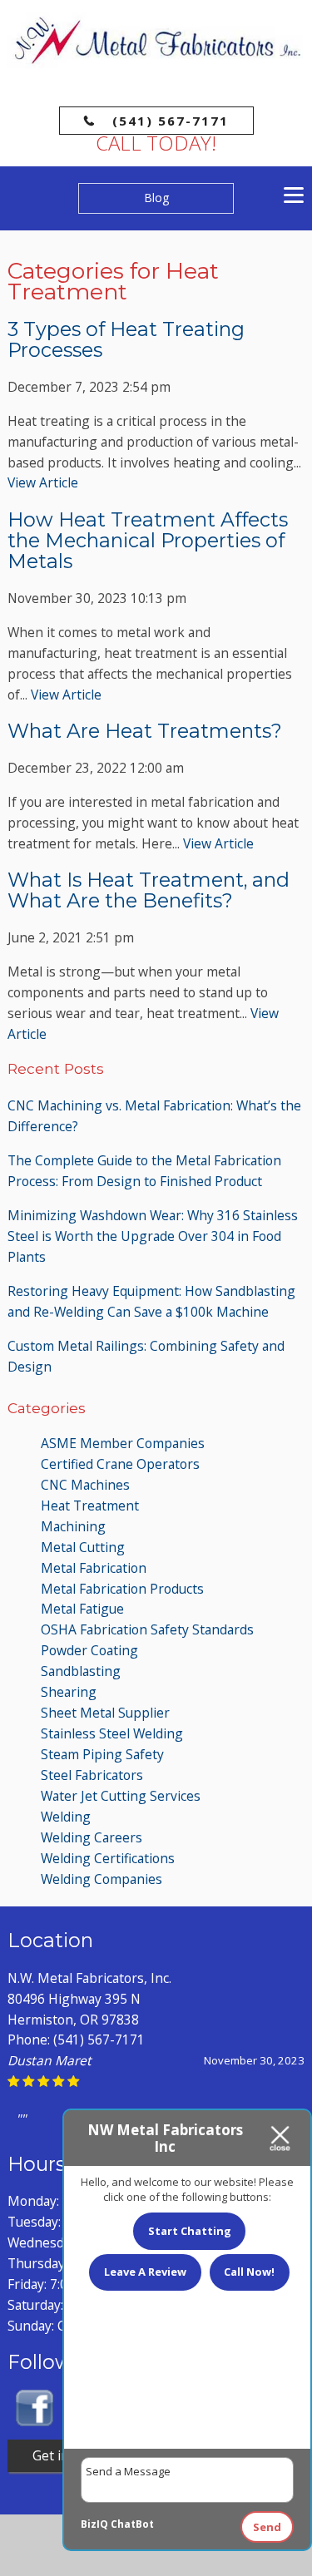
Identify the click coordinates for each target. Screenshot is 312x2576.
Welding (66, 1817)
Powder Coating (89, 1650)
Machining (73, 1526)
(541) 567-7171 (171, 121)
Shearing (69, 1692)
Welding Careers (92, 1837)
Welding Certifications (108, 1858)
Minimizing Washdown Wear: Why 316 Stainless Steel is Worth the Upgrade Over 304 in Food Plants (153, 1236)
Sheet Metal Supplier (105, 1713)
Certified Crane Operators (120, 1464)
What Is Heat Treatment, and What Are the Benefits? (149, 890)
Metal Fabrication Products (122, 1589)
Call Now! (249, 2272)
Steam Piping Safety (102, 1754)
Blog (156, 198)
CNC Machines (85, 1485)
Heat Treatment (90, 1506)
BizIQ (94, 2524)
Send (267, 2527)
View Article (43, 482)
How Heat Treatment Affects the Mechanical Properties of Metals (148, 540)
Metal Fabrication (94, 1568)
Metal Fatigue (82, 1609)
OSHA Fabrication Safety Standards (147, 1629)
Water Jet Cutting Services (121, 1796)
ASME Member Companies (123, 1443)
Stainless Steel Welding (112, 1733)
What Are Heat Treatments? (145, 731)
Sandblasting (81, 1671)
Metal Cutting (83, 1547)
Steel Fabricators (92, 1775)
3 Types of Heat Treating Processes (126, 339)
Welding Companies (102, 1879)
